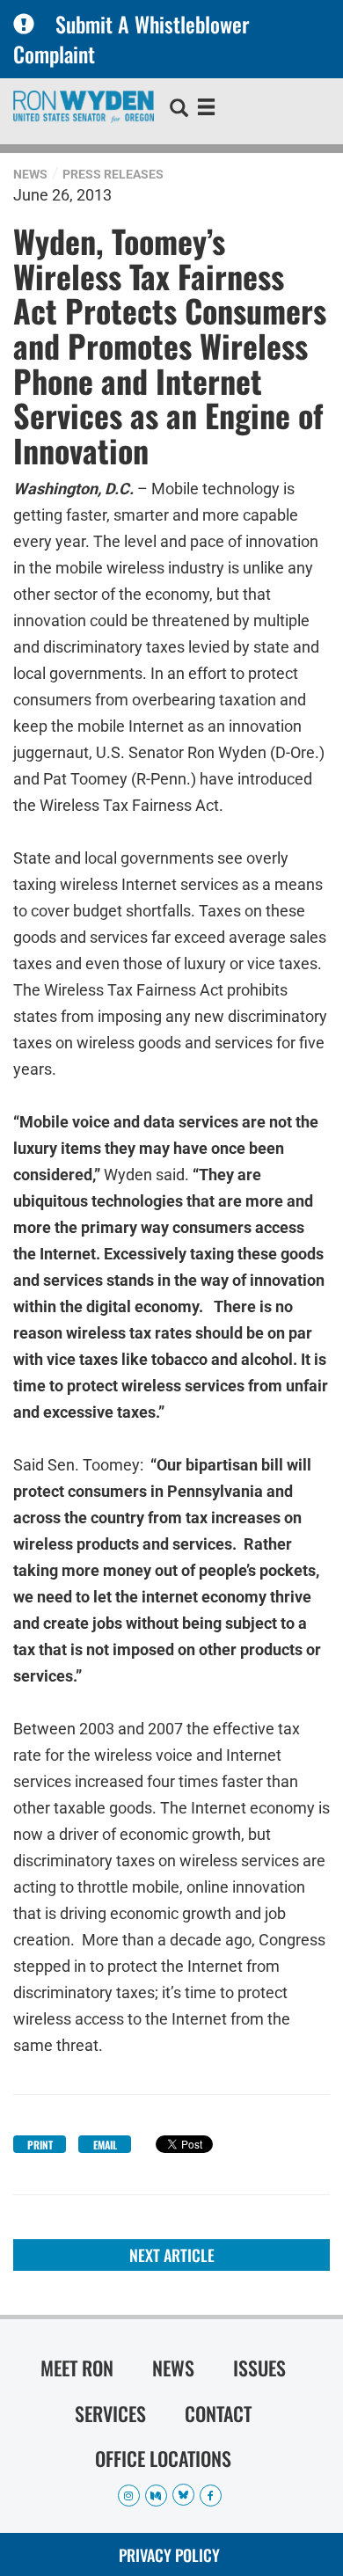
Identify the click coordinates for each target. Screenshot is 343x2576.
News (30, 174)
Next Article (172, 2255)
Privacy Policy (169, 2555)
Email (105, 2145)
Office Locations (163, 2458)
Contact (218, 2413)
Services (110, 2413)
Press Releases (113, 174)
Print (40, 2145)
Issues (259, 2368)
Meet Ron (77, 2368)
